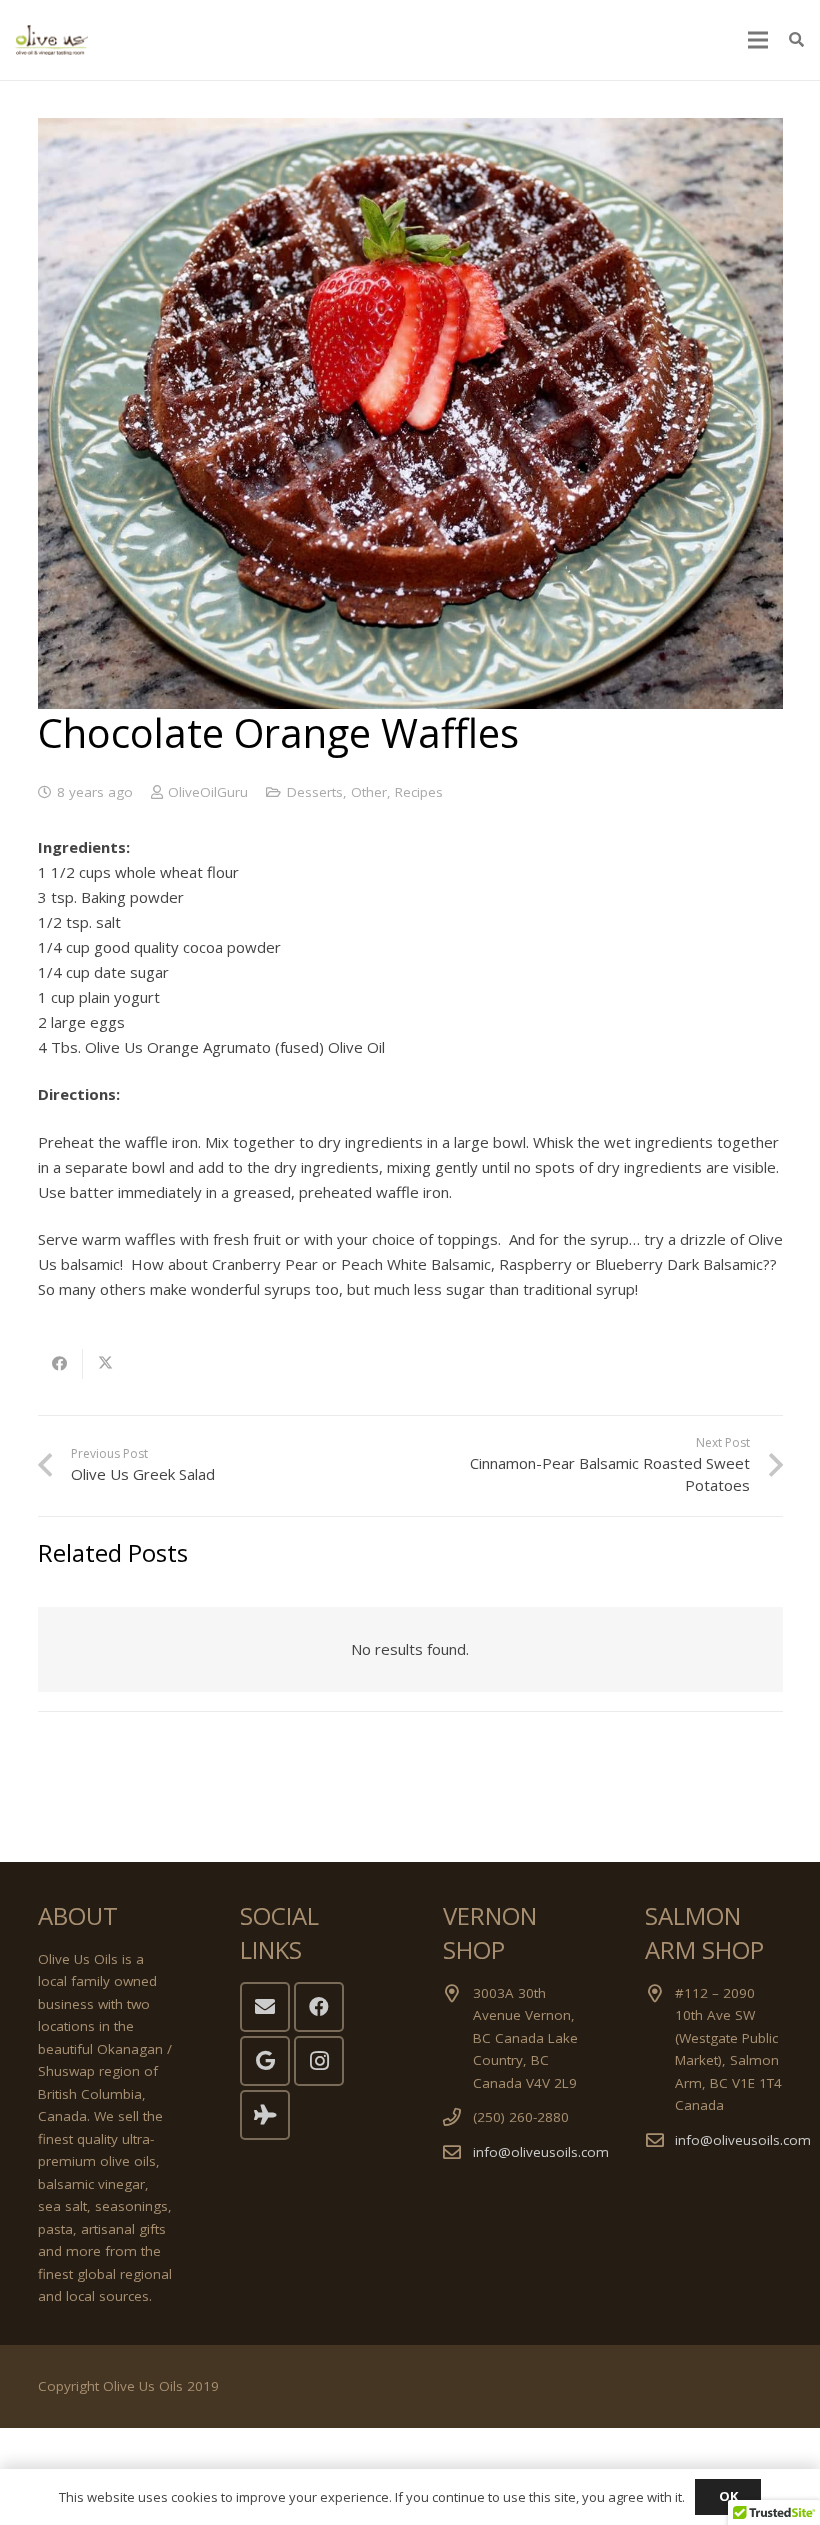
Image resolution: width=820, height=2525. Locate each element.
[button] (796, 40)
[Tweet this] (105, 1364)
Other (369, 792)
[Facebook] (319, 2007)
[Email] (265, 2007)
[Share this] (60, 1364)
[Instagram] (319, 2061)
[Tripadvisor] (265, 2115)
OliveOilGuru (208, 792)
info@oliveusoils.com (541, 2152)
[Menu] (758, 40)
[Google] (265, 2061)
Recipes (419, 792)
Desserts (315, 792)
